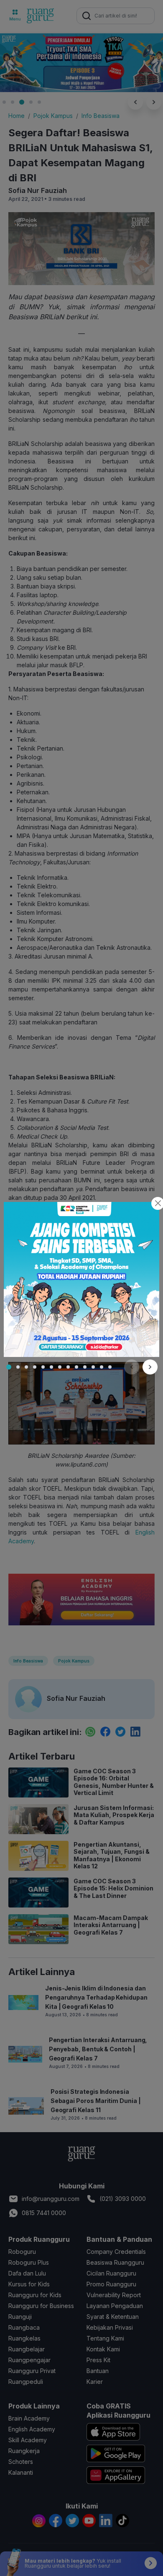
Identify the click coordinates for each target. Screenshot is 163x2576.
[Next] (150, 1367)
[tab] (9, 1367)
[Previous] (132, 1367)
